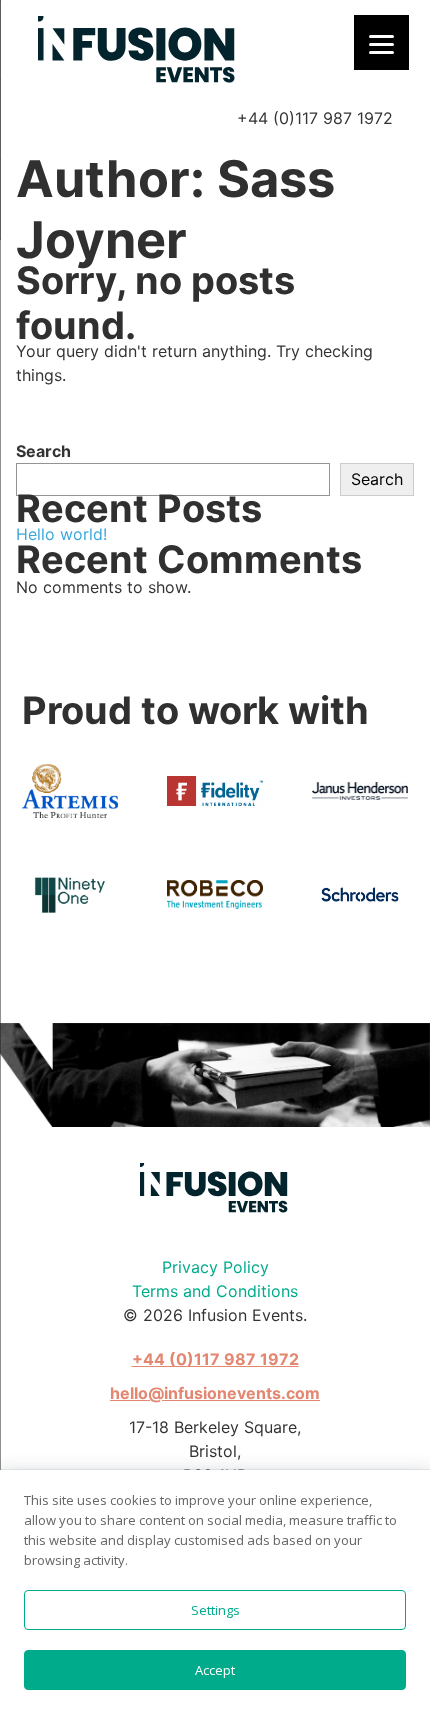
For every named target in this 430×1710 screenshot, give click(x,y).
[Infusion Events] (138, 51)
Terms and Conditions (215, 1291)
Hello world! (61, 534)
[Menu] (381, 42)
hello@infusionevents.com (215, 1393)
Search (43, 451)
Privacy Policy (215, 1267)
